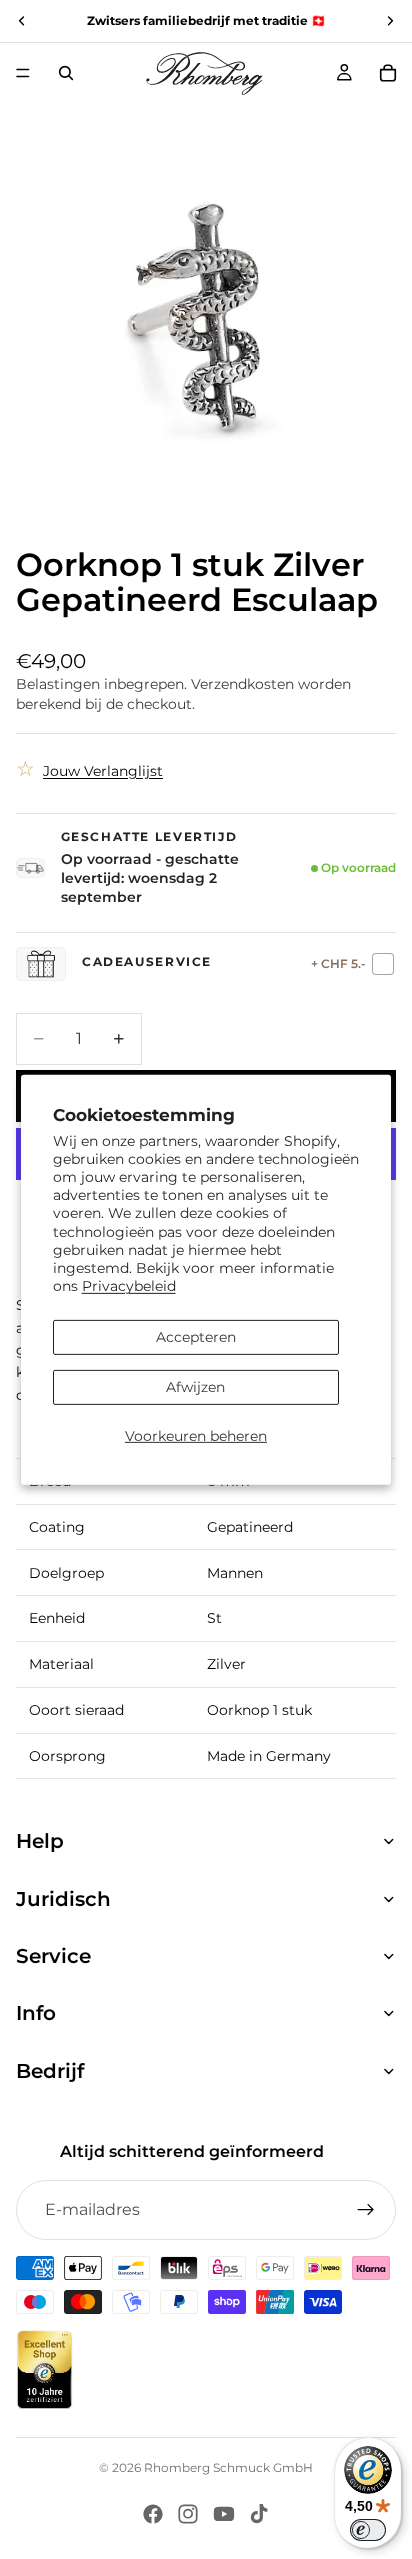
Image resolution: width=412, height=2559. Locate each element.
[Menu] (23, 73)
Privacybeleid (129, 1286)
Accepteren (196, 1337)
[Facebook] (153, 2514)
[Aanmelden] (366, 2210)
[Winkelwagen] (388, 73)
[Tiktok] (259, 2514)
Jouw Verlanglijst (103, 771)
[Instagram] (188, 2514)
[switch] (368, 2530)
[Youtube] (224, 2514)
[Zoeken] (66, 73)
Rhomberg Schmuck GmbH (228, 2467)
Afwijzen (195, 1387)
